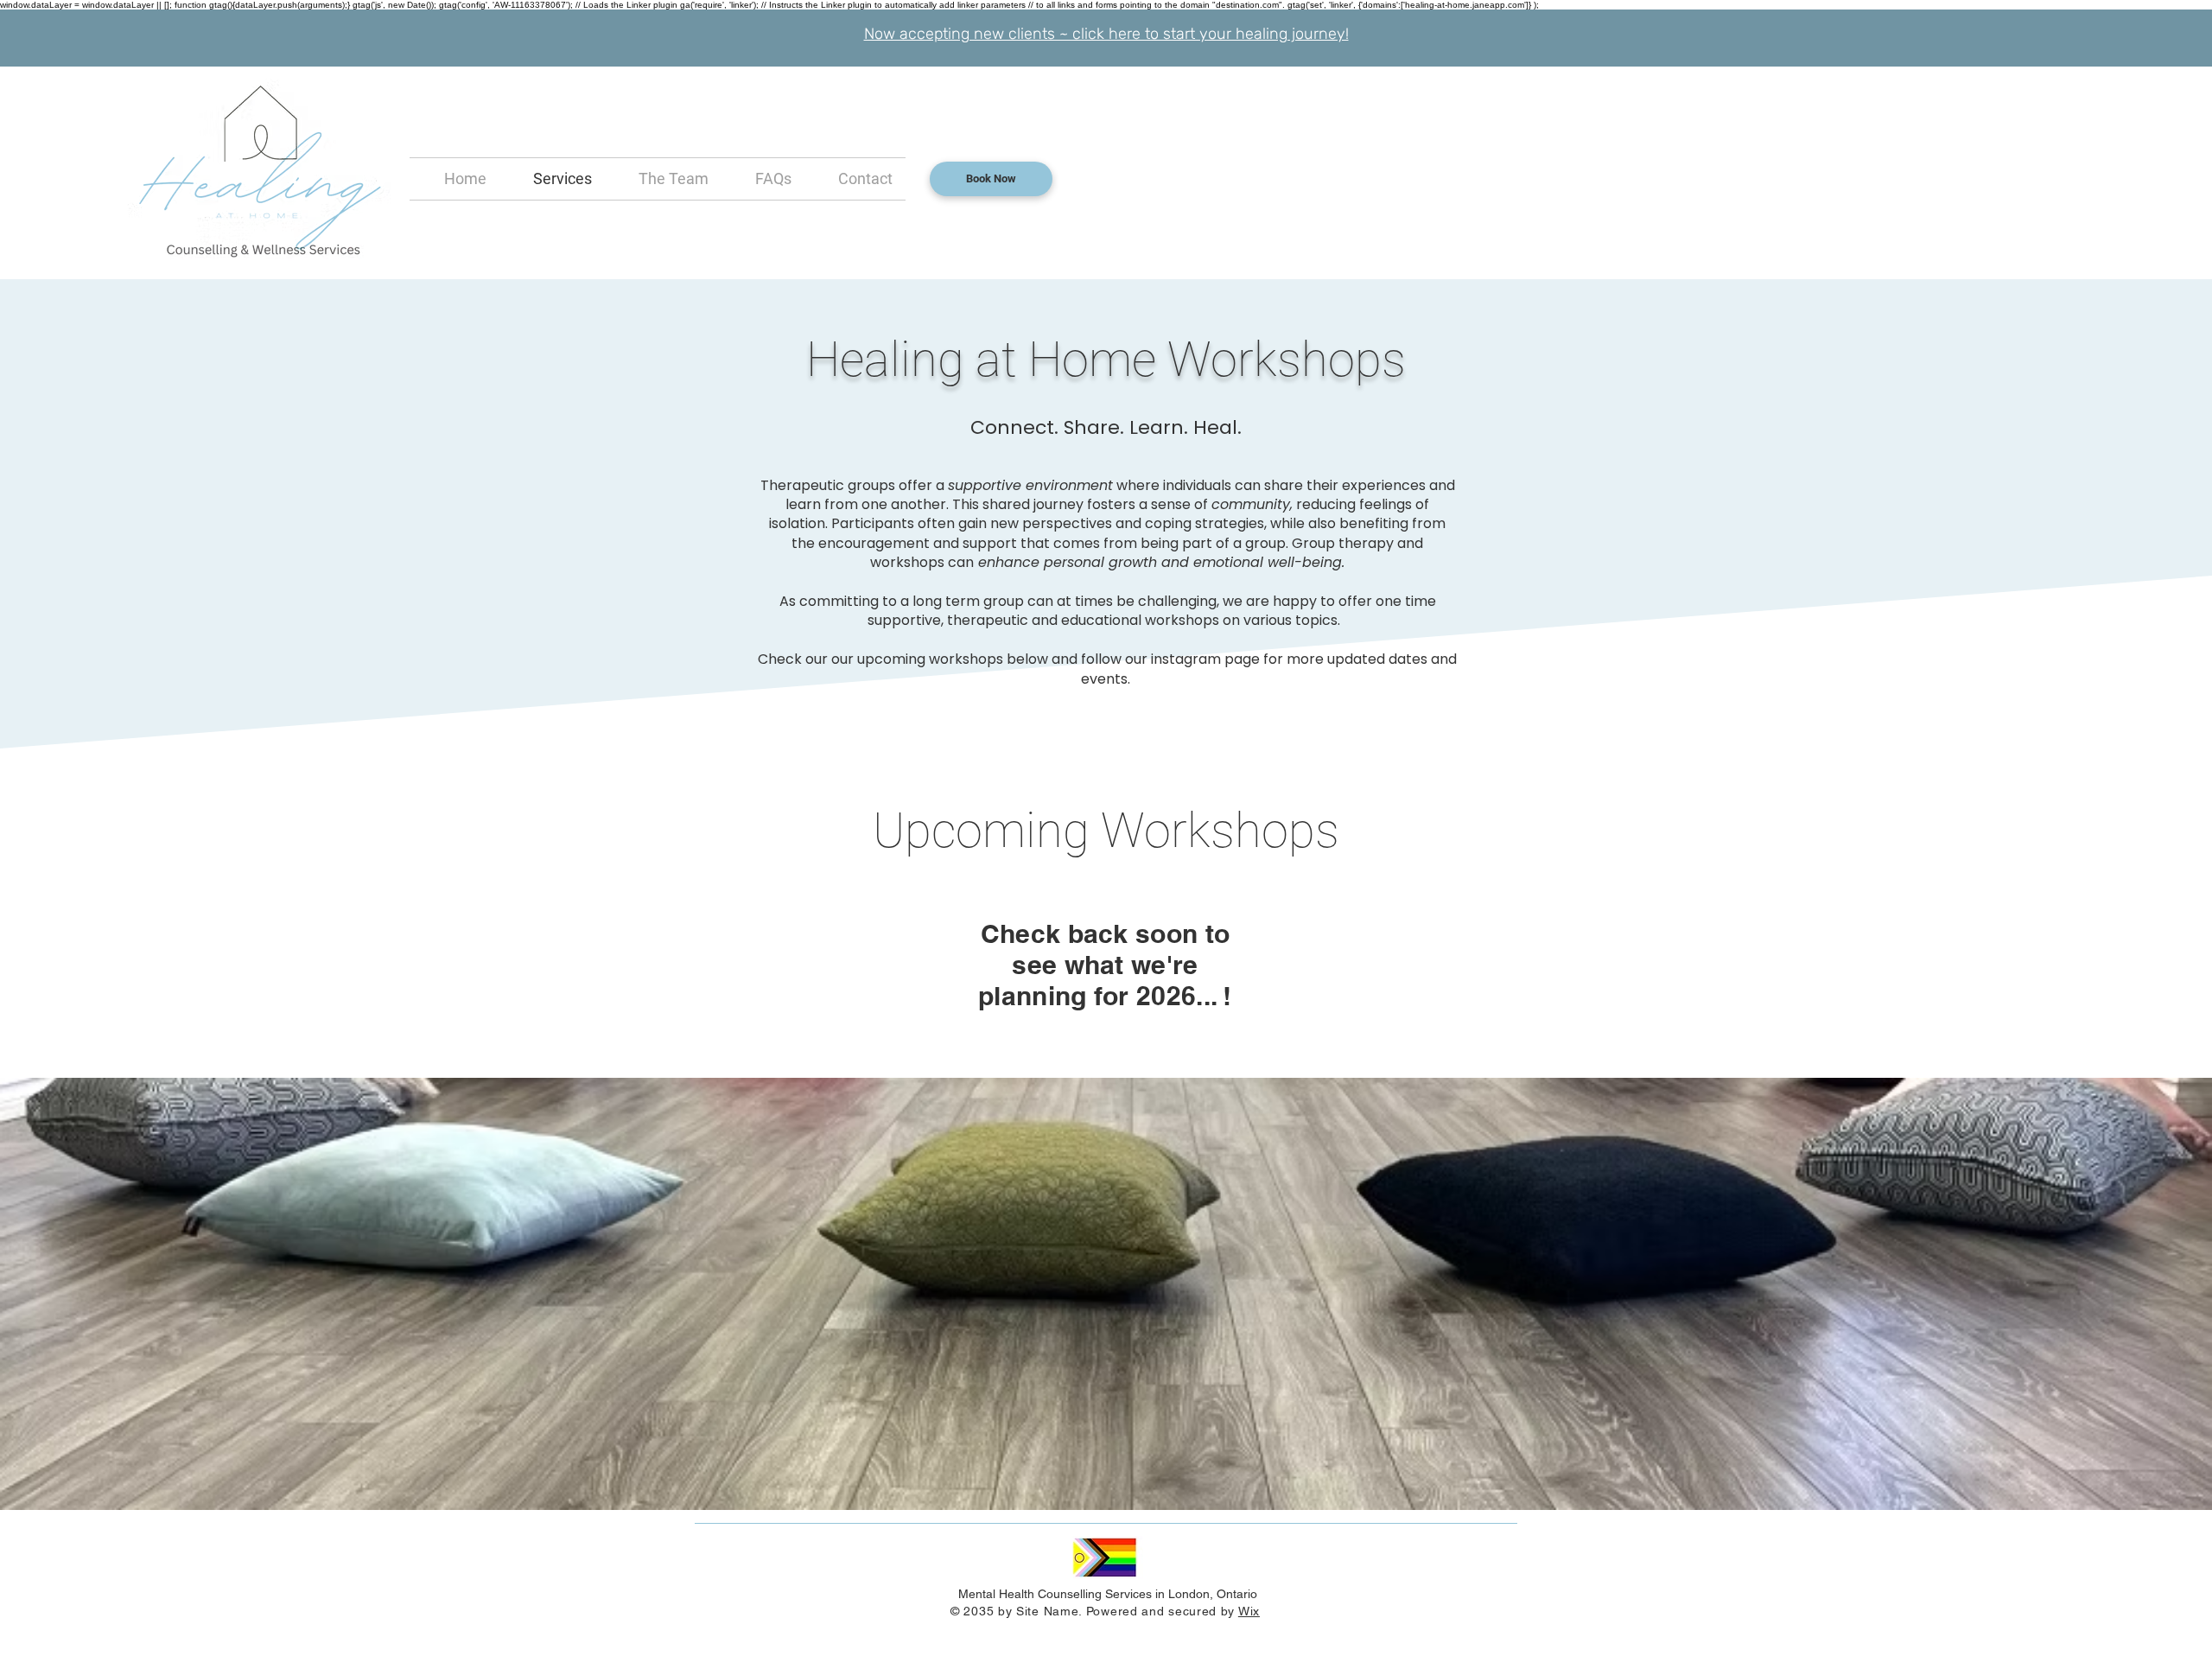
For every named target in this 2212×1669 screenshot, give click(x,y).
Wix (1249, 1611)
